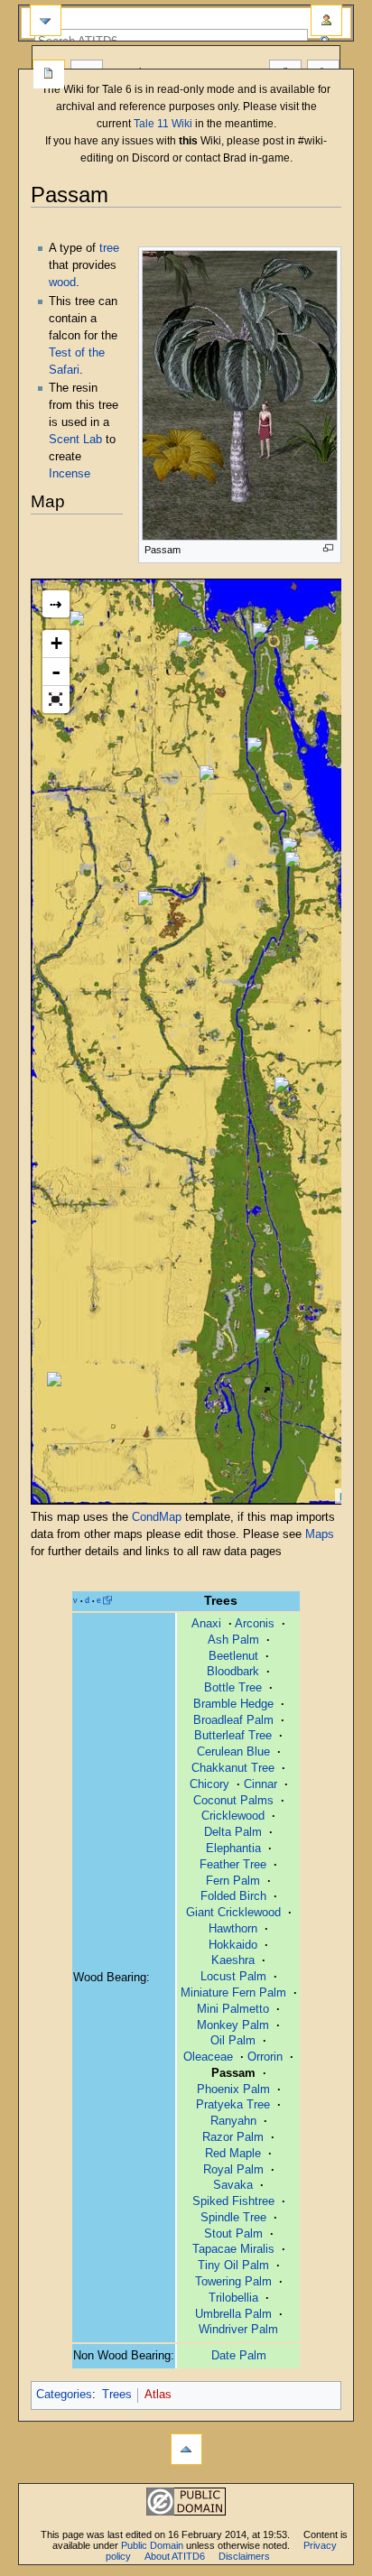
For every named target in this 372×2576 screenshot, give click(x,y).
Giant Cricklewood (233, 1913)
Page (49, 75)
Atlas (158, 2395)
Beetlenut (233, 1656)
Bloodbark (233, 1672)
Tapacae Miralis (233, 2249)
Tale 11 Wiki (163, 124)
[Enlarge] (328, 548)
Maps (320, 1534)
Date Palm (239, 2356)
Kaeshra (233, 1960)
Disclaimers (244, 2556)
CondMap (157, 1517)
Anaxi (206, 1624)
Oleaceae (208, 2057)
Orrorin (265, 2057)
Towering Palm (233, 2282)
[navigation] (46, 20)
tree (109, 248)
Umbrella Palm (233, 2314)
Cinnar (260, 1784)
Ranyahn (233, 2121)
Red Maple (233, 2154)
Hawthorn (233, 1929)
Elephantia (233, 1849)
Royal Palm (233, 2170)
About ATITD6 (175, 2556)
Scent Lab (75, 440)
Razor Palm (233, 2137)
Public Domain (152, 2545)
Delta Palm (233, 1832)
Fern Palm (233, 1881)
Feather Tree (233, 1865)
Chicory (209, 1784)
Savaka (233, 2185)
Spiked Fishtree (233, 2201)
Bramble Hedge (233, 1704)
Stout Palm (233, 2234)
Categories (64, 2395)
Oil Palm (233, 2041)
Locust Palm (233, 1977)
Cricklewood (233, 1816)
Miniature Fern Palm (233, 1993)
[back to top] (186, 2449)
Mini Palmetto (233, 2009)
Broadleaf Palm (233, 1720)
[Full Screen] (56, 700)
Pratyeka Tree (233, 2105)
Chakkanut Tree (233, 1768)
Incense (70, 474)
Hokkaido (233, 1945)
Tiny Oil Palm (233, 2266)
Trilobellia (233, 2298)
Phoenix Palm (233, 2090)
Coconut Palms (233, 1801)
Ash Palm (233, 1640)
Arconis (255, 1624)
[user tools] (326, 20)
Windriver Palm (238, 2330)
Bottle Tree (233, 1688)
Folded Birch (233, 1896)
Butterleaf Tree (233, 1736)
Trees (117, 2395)
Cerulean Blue (233, 1752)
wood (62, 283)
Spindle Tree (233, 2218)
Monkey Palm (233, 2025)
